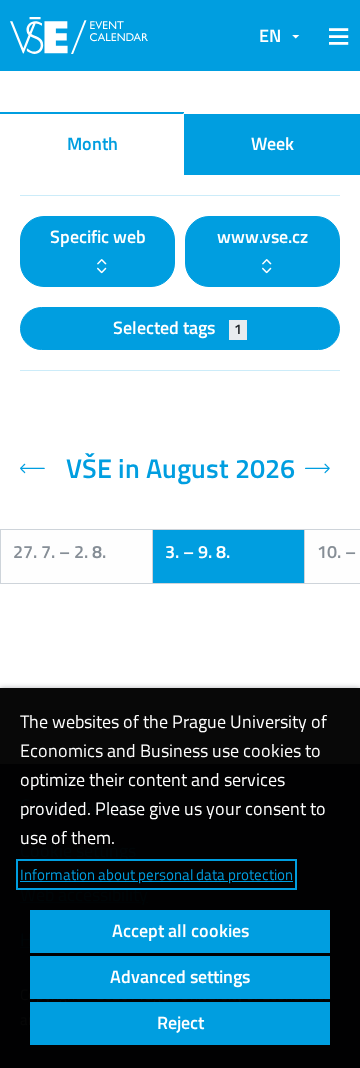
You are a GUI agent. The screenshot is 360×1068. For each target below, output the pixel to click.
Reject (180, 1022)
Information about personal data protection (156, 874)
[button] (335, 36)
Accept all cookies (180, 930)
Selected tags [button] (177, 327)
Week (272, 143)
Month (92, 143)
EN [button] (270, 35)
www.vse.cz (262, 236)
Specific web (98, 236)
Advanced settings (180, 976)
